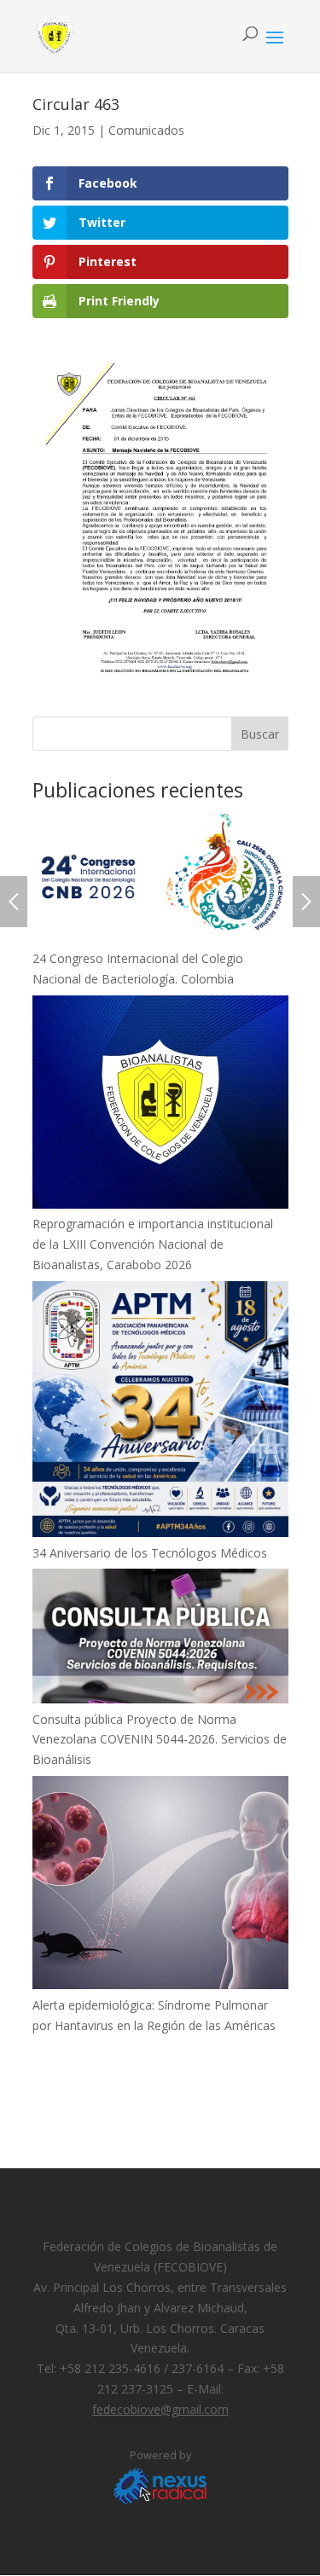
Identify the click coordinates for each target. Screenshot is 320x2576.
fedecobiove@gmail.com (160, 2409)
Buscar (260, 734)
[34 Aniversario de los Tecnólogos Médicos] (160, 1412)
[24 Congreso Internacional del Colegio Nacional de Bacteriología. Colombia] (160, 879)
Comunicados (146, 130)
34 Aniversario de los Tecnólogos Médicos (150, 1553)
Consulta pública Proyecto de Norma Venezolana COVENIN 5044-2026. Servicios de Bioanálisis (160, 1740)
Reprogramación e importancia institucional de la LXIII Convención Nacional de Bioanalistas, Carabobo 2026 (153, 1244)
